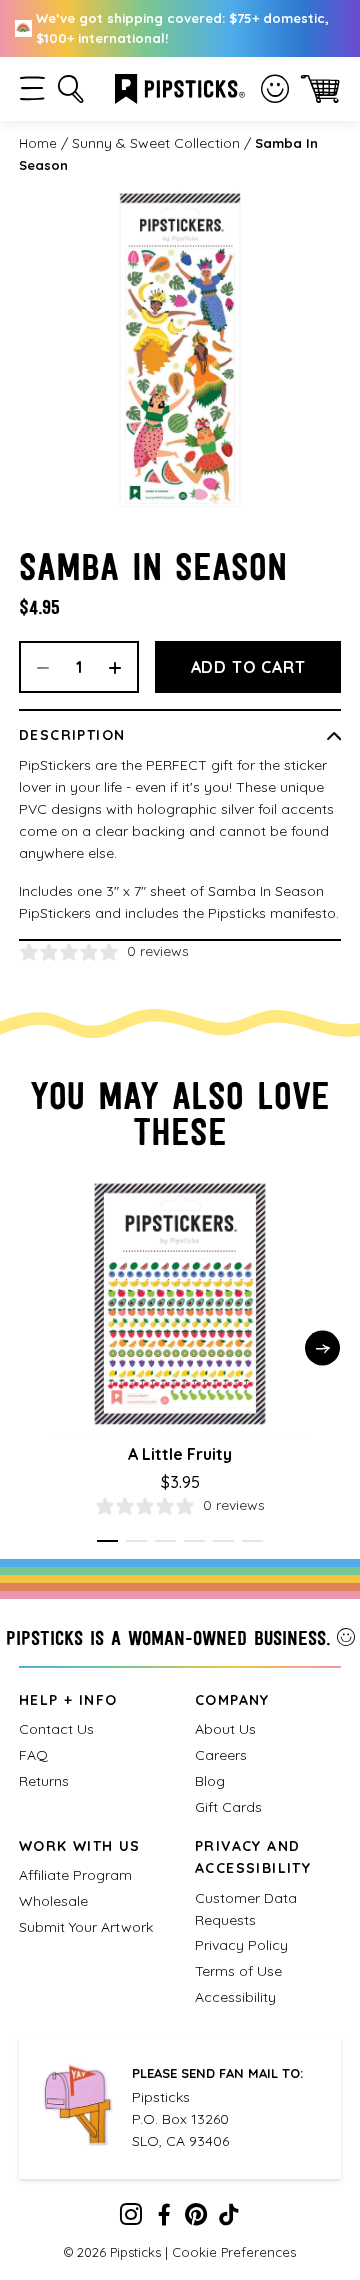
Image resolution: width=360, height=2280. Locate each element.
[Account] (275, 89)
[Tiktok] (229, 2219)
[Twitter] (196, 2219)
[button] (32, 88)
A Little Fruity (180, 1454)
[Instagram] (131, 2219)
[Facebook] (164, 2219)
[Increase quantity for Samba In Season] (122, 667)
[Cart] (320, 88)
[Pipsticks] (180, 87)
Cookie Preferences (234, 2252)
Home (38, 143)
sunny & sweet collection (156, 143)
